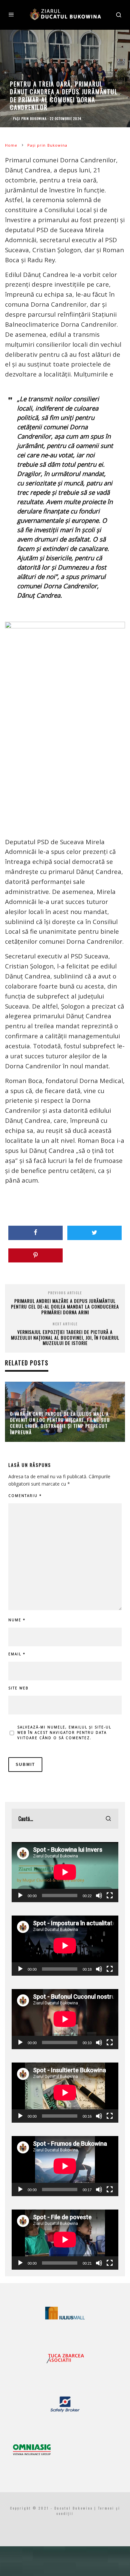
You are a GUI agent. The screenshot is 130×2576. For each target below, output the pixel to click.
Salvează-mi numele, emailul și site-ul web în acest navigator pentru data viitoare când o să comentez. (64, 1732)
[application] (65, 1872)
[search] (108, 1819)
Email (17, 1654)
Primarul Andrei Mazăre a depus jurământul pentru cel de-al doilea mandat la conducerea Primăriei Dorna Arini (65, 1306)
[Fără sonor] (99, 1896)
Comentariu (25, 1496)
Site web (18, 1688)
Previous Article (65, 1293)
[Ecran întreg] (110, 1896)
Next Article (65, 1324)
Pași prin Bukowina (30, 118)
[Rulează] (20, 1896)
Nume (17, 1620)
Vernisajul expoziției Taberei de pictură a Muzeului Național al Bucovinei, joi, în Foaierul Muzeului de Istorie (65, 1337)
